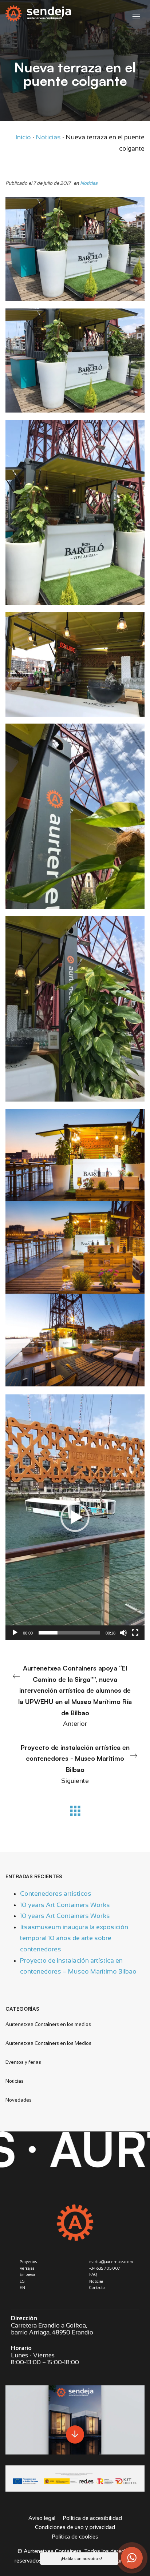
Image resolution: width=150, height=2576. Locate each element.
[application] (75, 1517)
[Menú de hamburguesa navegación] (136, 15)
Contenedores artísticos (56, 1894)
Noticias (48, 137)
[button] (75, 1517)
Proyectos (28, 2262)
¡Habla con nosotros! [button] (82, 2559)
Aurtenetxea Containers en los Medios (48, 2043)
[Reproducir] (15, 1633)
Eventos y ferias (23, 2062)
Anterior (75, 1696)
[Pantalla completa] (135, 1633)
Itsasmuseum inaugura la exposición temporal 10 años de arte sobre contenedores (74, 1938)
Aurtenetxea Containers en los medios (48, 2024)
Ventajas (27, 2268)
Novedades (19, 2100)
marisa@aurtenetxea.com (111, 2262)
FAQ (93, 2275)
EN (22, 2288)
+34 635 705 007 (105, 2268)
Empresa (27, 2275)
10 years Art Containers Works (65, 1905)
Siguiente (75, 1764)
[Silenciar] (123, 1633)
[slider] (69, 1633)
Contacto (97, 2288)
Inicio (23, 137)
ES (22, 2281)
